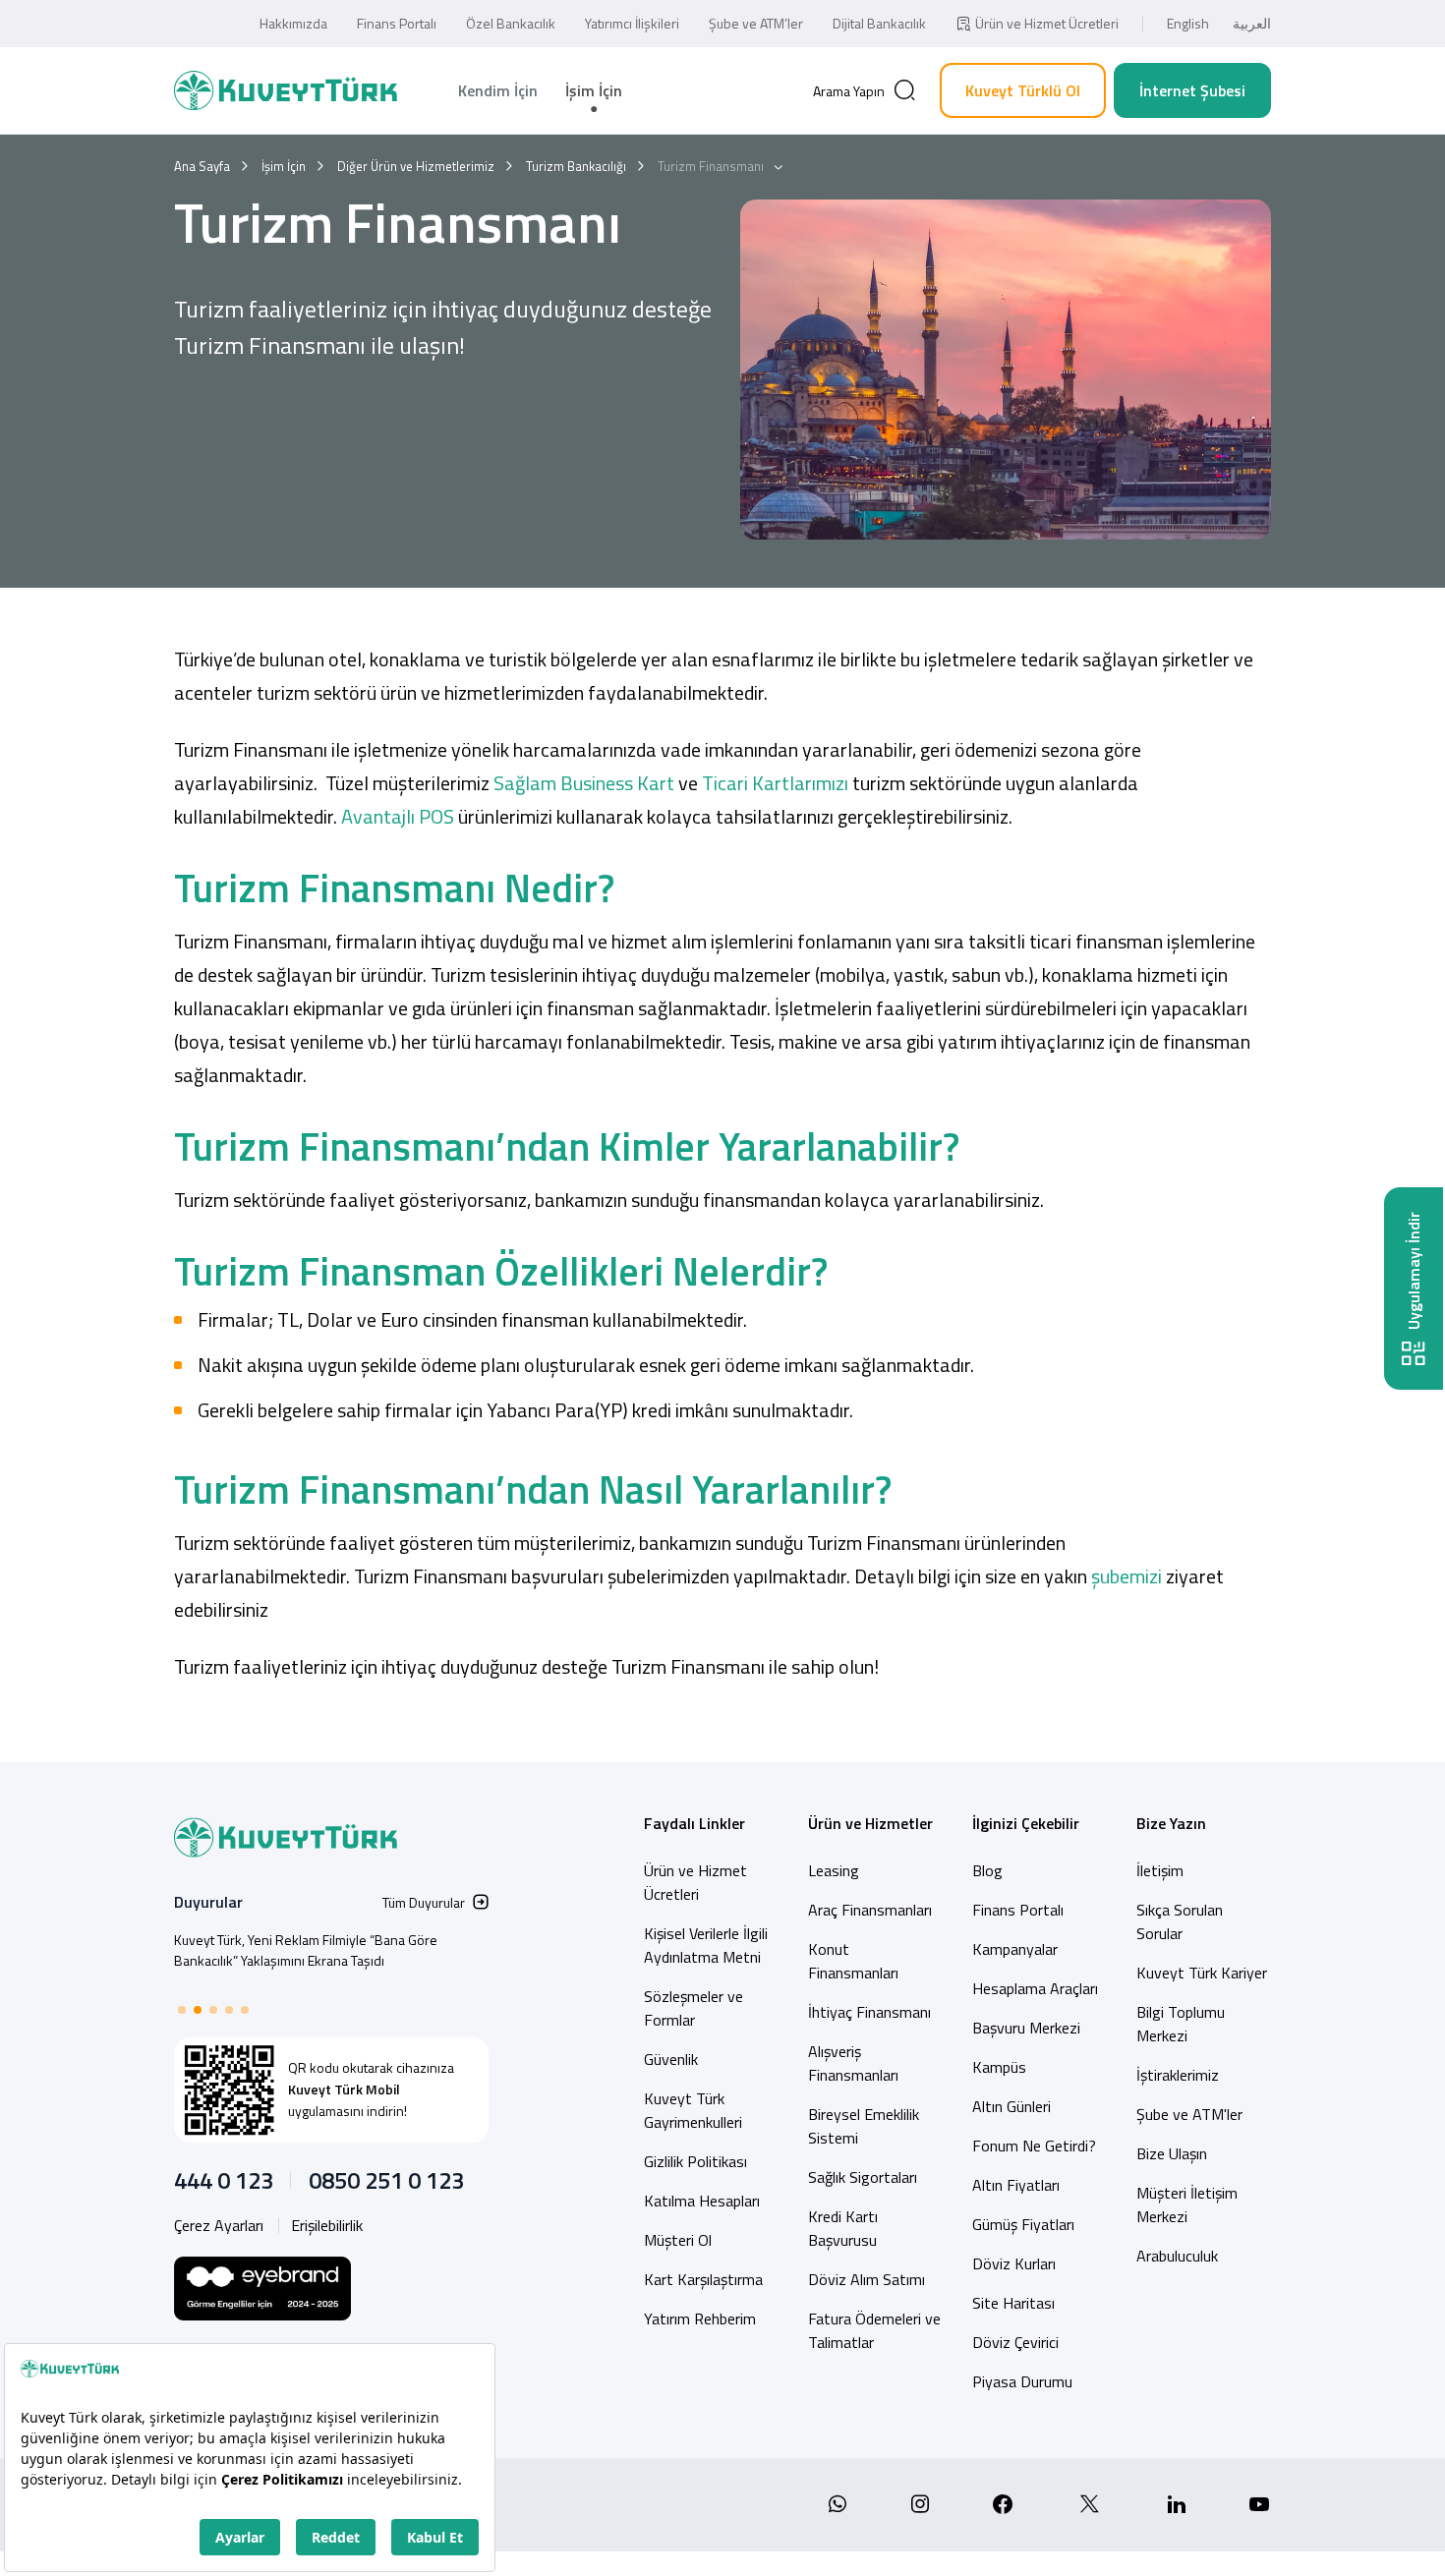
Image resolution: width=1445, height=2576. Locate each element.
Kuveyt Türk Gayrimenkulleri (693, 2110)
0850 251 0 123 (386, 2180)
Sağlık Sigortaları (863, 2177)
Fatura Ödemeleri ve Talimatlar (874, 2330)
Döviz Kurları (1014, 2263)
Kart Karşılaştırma (703, 2279)
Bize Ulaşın (1172, 2153)
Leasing (834, 1870)
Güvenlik (671, 2059)
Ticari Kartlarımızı (773, 783)
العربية (1252, 23)
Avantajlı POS (398, 816)
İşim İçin (594, 90)
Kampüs (999, 2067)
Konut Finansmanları (853, 1961)
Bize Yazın (1171, 1823)
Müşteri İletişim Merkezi (1187, 2204)
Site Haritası (1013, 2303)
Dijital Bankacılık (879, 23)
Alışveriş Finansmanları (853, 2063)
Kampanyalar (1015, 1949)
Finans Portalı (397, 23)
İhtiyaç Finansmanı (869, 2012)
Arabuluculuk (1177, 2256)
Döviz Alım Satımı (867, 2279)
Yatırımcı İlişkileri (632, 23)
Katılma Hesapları (702, 2201)
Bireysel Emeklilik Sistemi (864, 2126)
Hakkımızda (293, 23)
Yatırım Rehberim (700, 2318)
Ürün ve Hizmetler (870, 1823)
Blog (987, 1870)
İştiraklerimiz (1178, 2075)
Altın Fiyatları (1016, 2185)
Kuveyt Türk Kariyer (1202, 1973)
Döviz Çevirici (1015, 2342)
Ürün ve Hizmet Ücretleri (1047, 23)
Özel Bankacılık (511, 23)
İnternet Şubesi (1192, 90)
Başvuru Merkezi (1026, 2028)
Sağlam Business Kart (584, 783)
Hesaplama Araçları (1035, 1988)
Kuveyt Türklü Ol (1023, 90)
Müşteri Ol (678, 2240)
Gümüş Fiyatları (1023, 2224)
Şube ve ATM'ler (1189, 2114)
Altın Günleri (1011, 2106)
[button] (182, 2010)
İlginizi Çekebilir (1026, 1823)
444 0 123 (224, 2180)
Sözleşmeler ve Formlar (694, 2008)
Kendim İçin (498, 90)
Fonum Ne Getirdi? (1034, 2146)
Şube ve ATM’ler (756, 23)
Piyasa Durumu (1022, 2381)
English (1188, 23)
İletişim (1160, 1870)
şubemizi (1128, 1576)
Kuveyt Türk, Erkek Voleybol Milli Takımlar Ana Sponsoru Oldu (306, 1950)
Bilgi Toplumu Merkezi (1181, 2024)
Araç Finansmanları (870, 1910)
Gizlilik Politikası (695, 2161)
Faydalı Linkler (694, 1823)
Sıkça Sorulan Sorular (1180, 1921)
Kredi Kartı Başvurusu (843, 2228)
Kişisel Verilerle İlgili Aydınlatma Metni (706, 1945)
